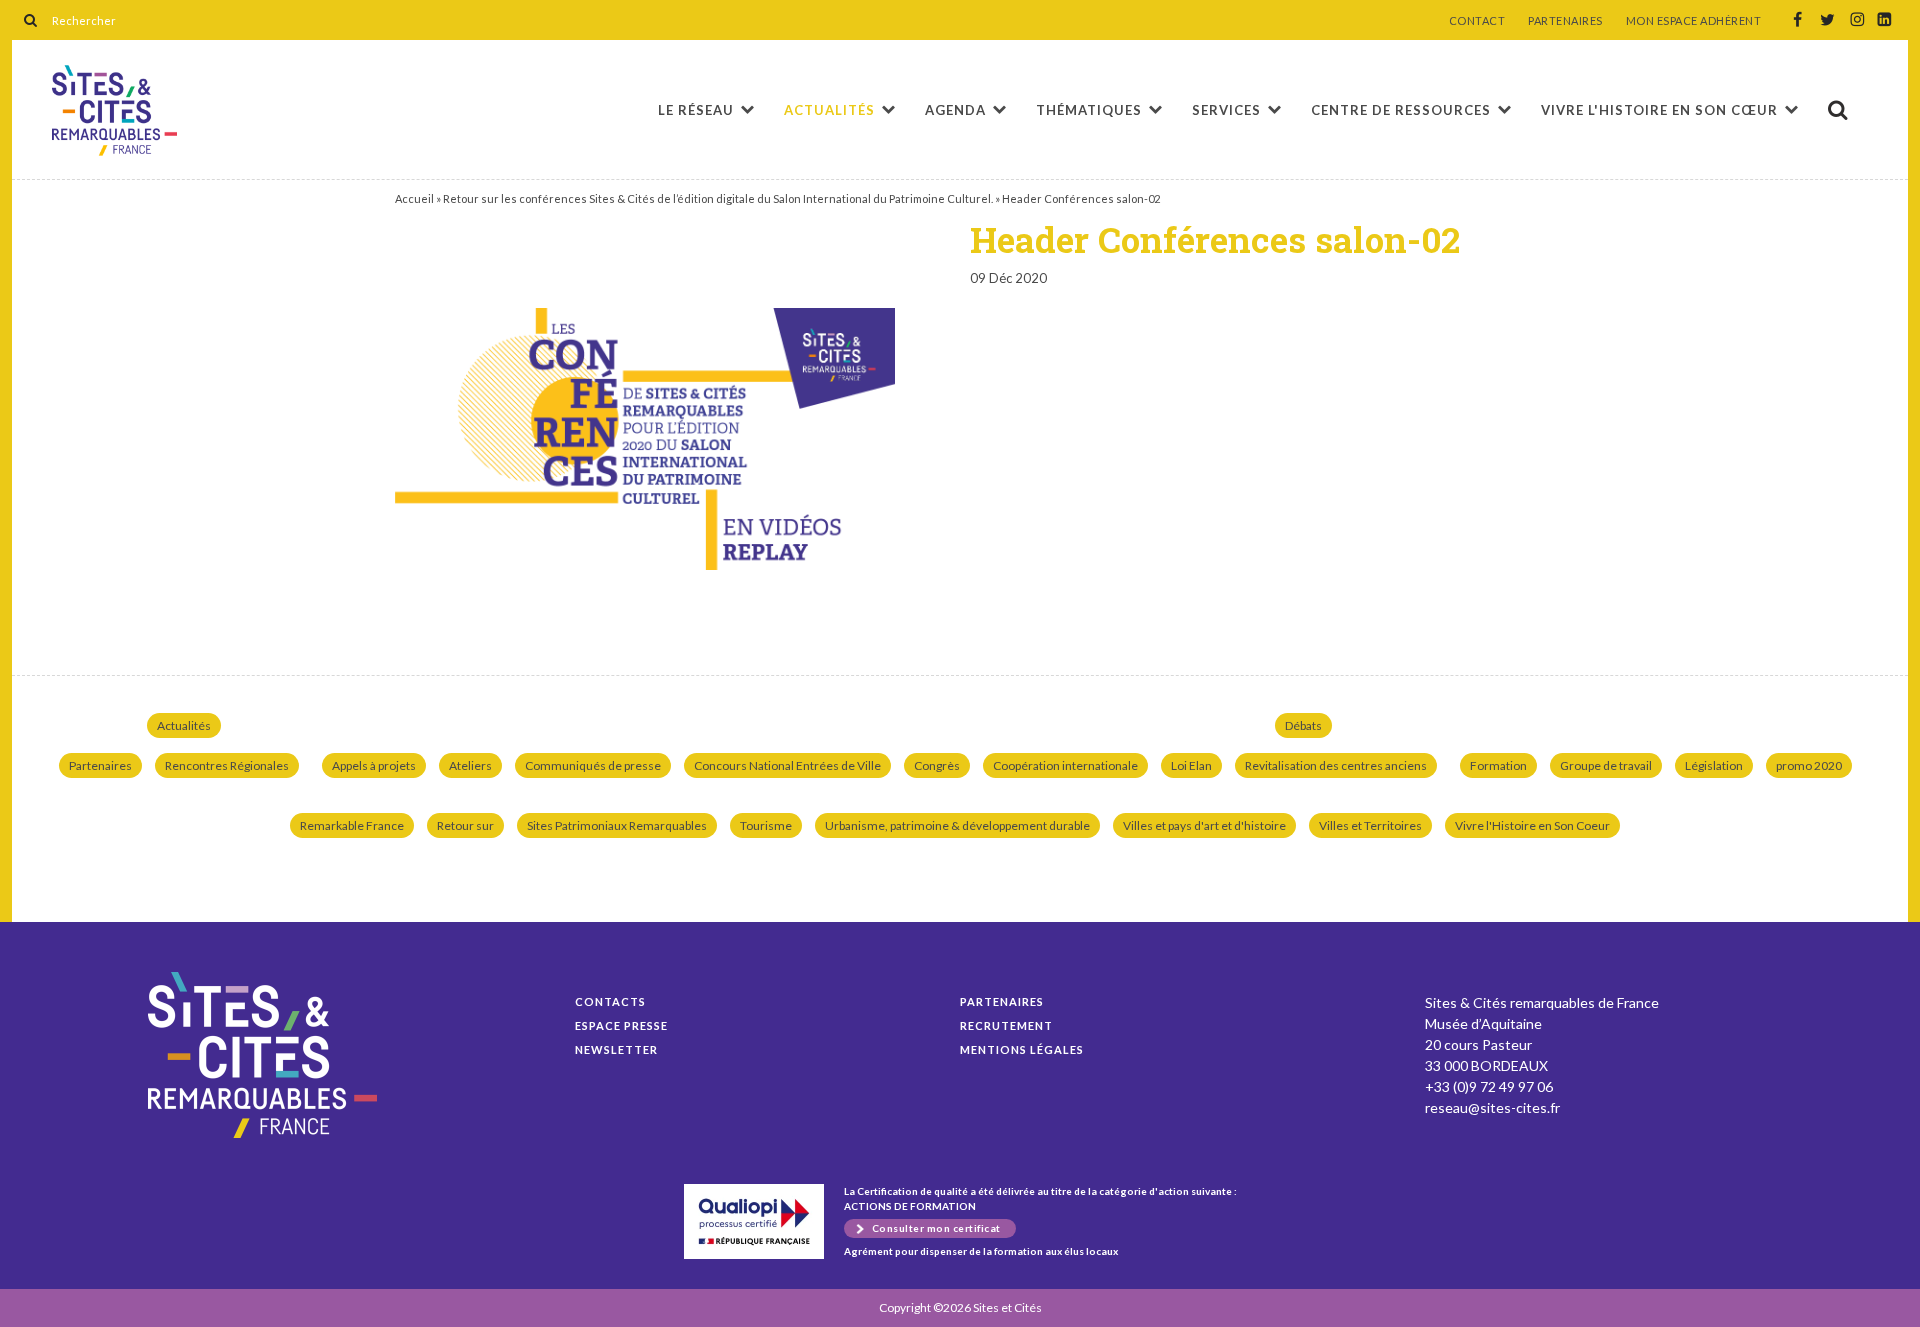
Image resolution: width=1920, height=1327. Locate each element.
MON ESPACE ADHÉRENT (1694, 21)
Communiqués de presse (593, 765)
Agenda (955, 110)
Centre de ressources (1401, 110)
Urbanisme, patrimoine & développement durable (957, 825)
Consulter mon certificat (936, 1228)
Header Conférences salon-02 (114, 110)
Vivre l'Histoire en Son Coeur (1532, 825)
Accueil (414, 198)
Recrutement (1006, 1025)
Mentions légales (1022, 1049)
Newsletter (616, 1049)
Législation (1714, 765)
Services (1226, 110)
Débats (1303, 725)
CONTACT (1477, 21)
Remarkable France (352, 825)
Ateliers (470, 765)
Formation (1498, 765)
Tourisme (766, 825)
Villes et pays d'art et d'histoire (1204, 825)
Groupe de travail (1606, 765)
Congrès (937, 765)
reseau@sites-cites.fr (1492, 1107)
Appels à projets (374, 765)
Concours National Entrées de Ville (787, 765)
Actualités (829, 110)
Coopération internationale (1065, 765)
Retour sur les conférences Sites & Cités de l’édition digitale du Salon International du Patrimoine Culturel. (718, 198)
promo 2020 (1809, 765)
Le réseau (696, 110)
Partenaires (100, 765)
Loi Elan (1191, 765)
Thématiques (1089, 110)
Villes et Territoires (1370, 825)
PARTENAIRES (1565, 21)
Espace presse (621, 1025)
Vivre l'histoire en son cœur (1659, 110)
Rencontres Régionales (227, 765)
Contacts (610, 1001)
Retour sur (465, 825)
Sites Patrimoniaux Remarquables (617, 825)
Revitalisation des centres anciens (1336, 765)
